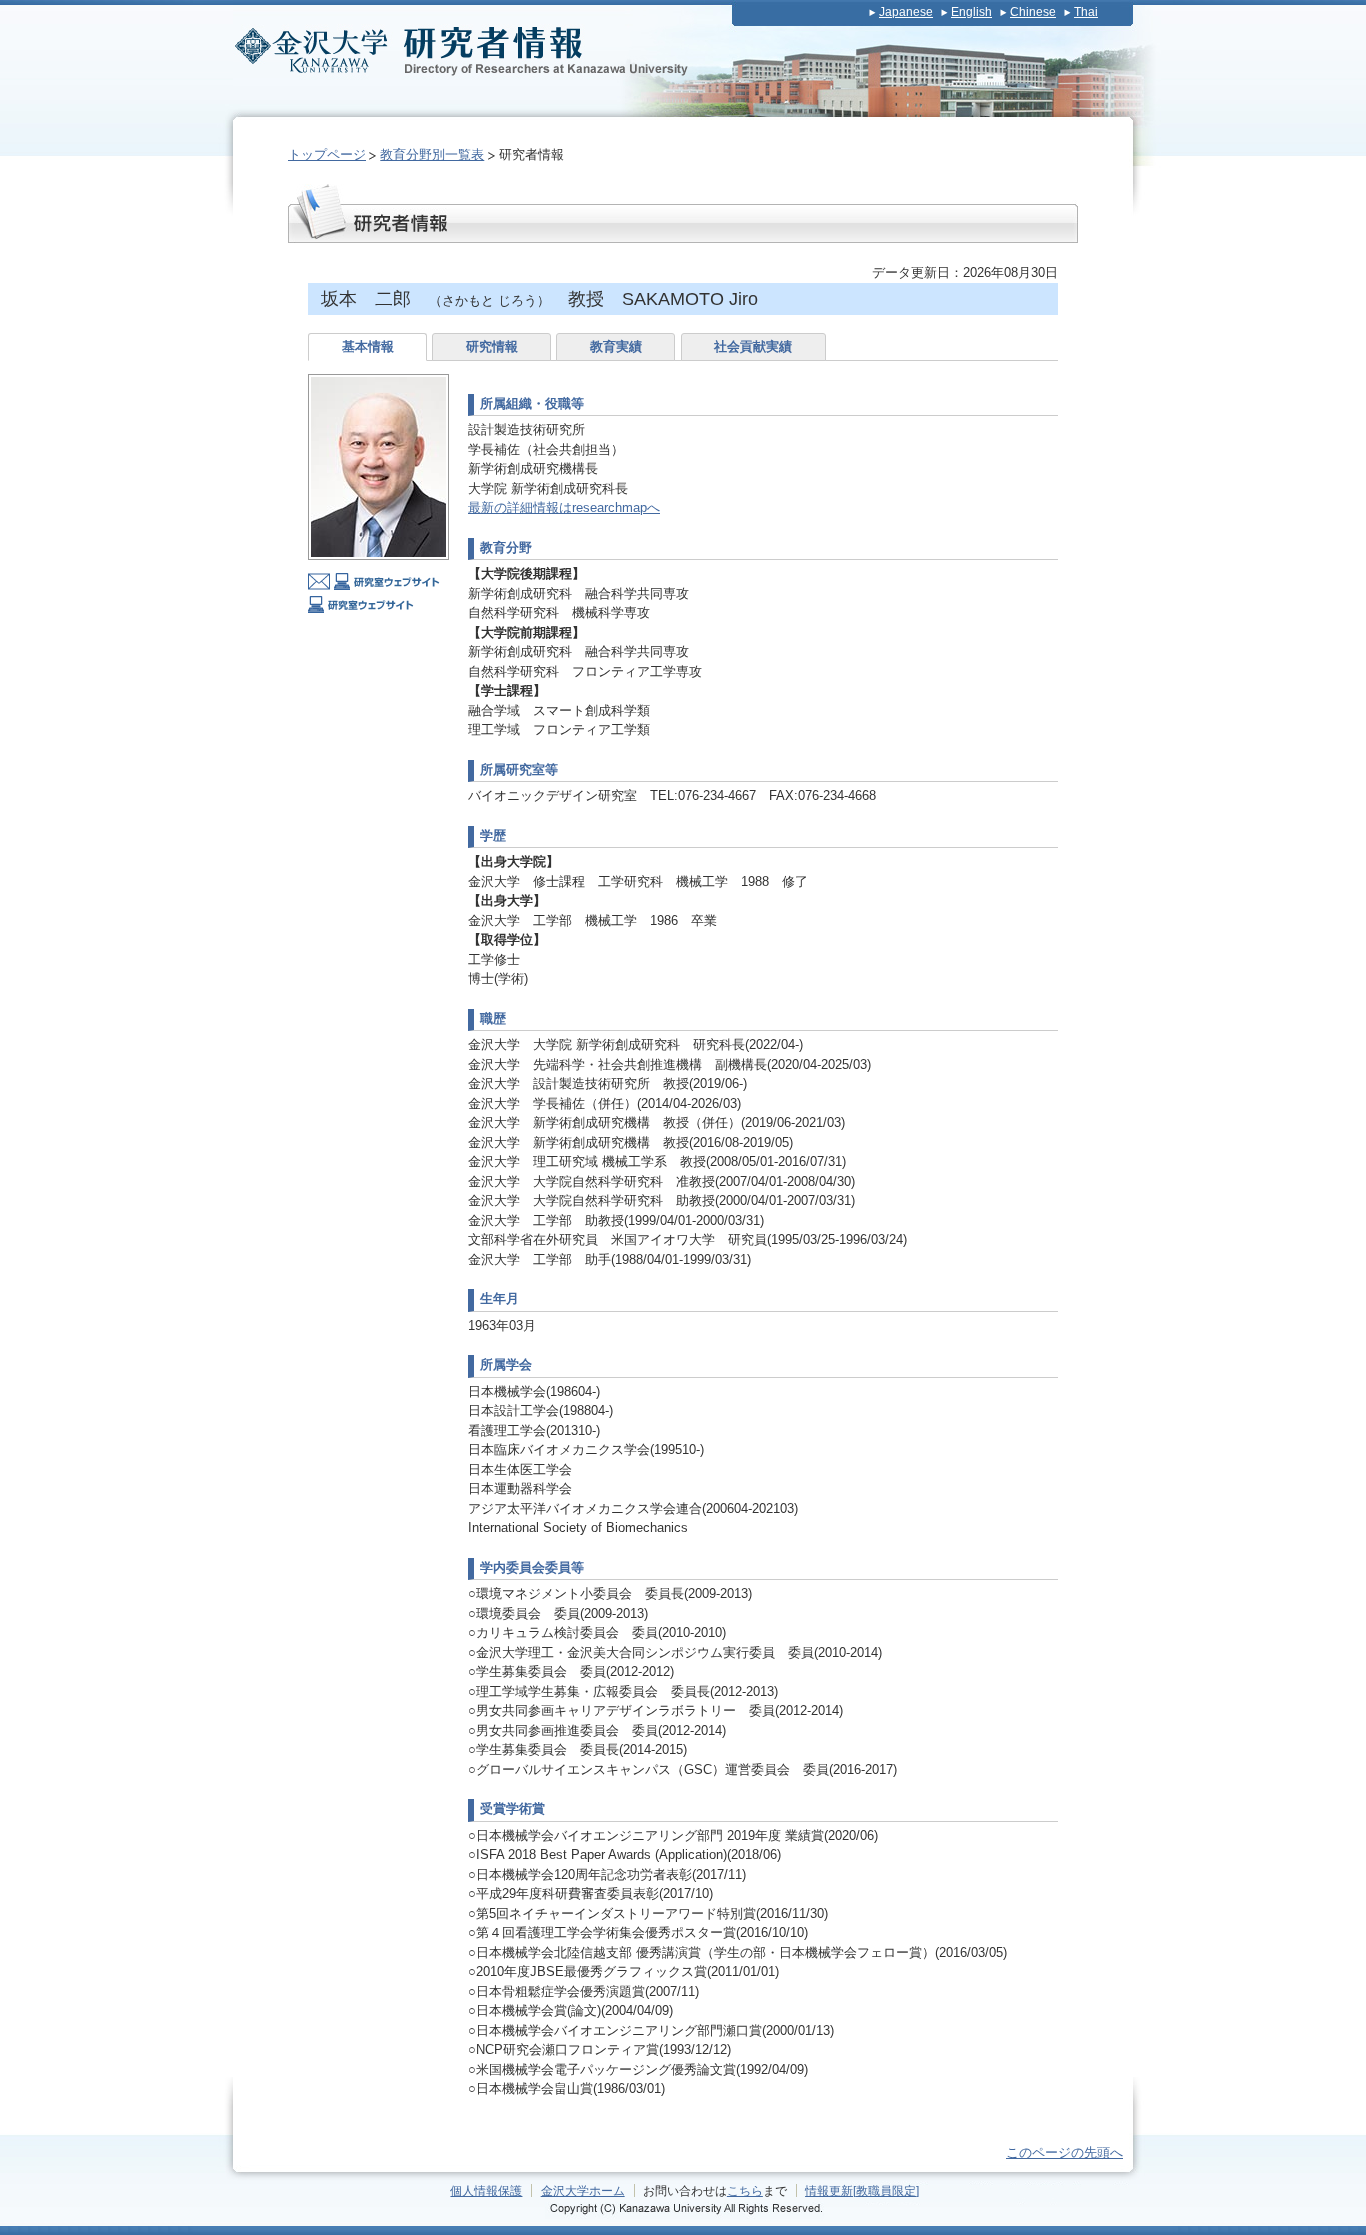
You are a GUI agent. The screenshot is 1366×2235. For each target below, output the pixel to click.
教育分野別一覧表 (432, 154)
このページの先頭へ (1064, 2152)
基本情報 (368, 346)
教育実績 (616, 346)
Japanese (906, 12)
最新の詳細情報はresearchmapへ (564, 507)
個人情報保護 (486, 2190)
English (971, 12)
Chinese (1033, 12)
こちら (745, 2190)
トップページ (327, 154)
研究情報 (492, 346)
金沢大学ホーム (583, 2190)
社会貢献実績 (753, 346)
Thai (1086, 12)
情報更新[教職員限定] (862, 2190)
